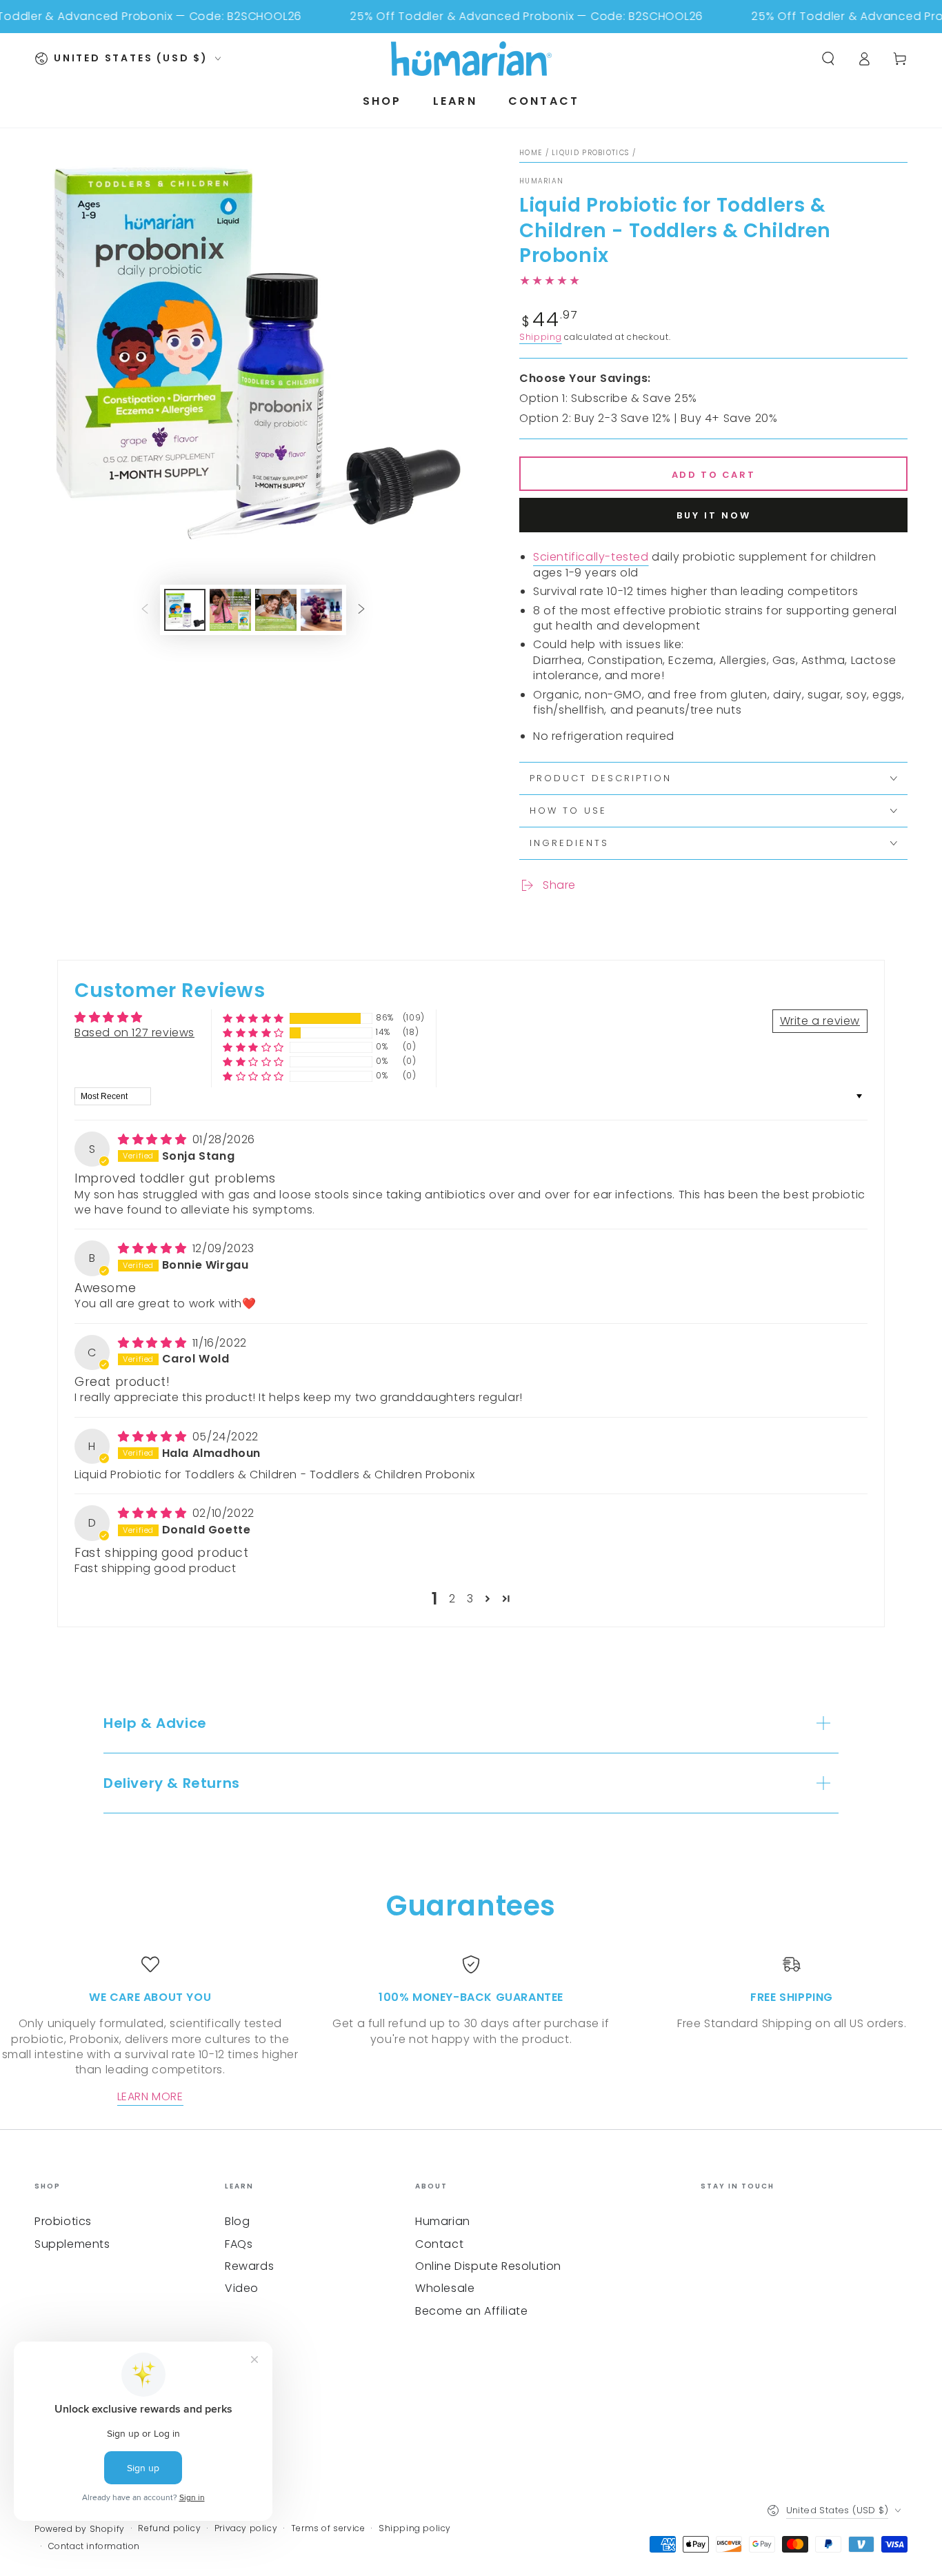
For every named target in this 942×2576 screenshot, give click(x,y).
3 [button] (470, 1599)
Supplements (72, 2244)
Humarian (541, 181)
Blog (237, 2221)
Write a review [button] (820, 1021)
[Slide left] (145, 610)
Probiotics (63, 2221)
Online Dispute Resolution (488, 2266)
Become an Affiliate (471, 2311)
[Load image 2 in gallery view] (230, 610)
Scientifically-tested (591, 557)
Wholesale (445, 2288)
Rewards (249, 2266)
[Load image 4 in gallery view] (321, 610)
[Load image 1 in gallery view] (185, 610)
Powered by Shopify (80, 2529)
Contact (439, 2244)
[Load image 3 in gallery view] (276, 610)
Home (531, 153)
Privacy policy (246, 2528)
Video (242, 2288)
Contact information (94, 2546)
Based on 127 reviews (134, 1033)
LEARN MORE (150, 2096)
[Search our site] (828, 59)
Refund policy (169, 2528)
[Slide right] (361, 610)
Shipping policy (415, 2528)
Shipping (541, 337)
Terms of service (328, 2528)
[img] (154, 1139)
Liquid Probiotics (590, 153)
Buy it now (714, 515)
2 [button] (452, 1599)
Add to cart (714, 475)
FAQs (239, 2244)
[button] (253, 1018)
